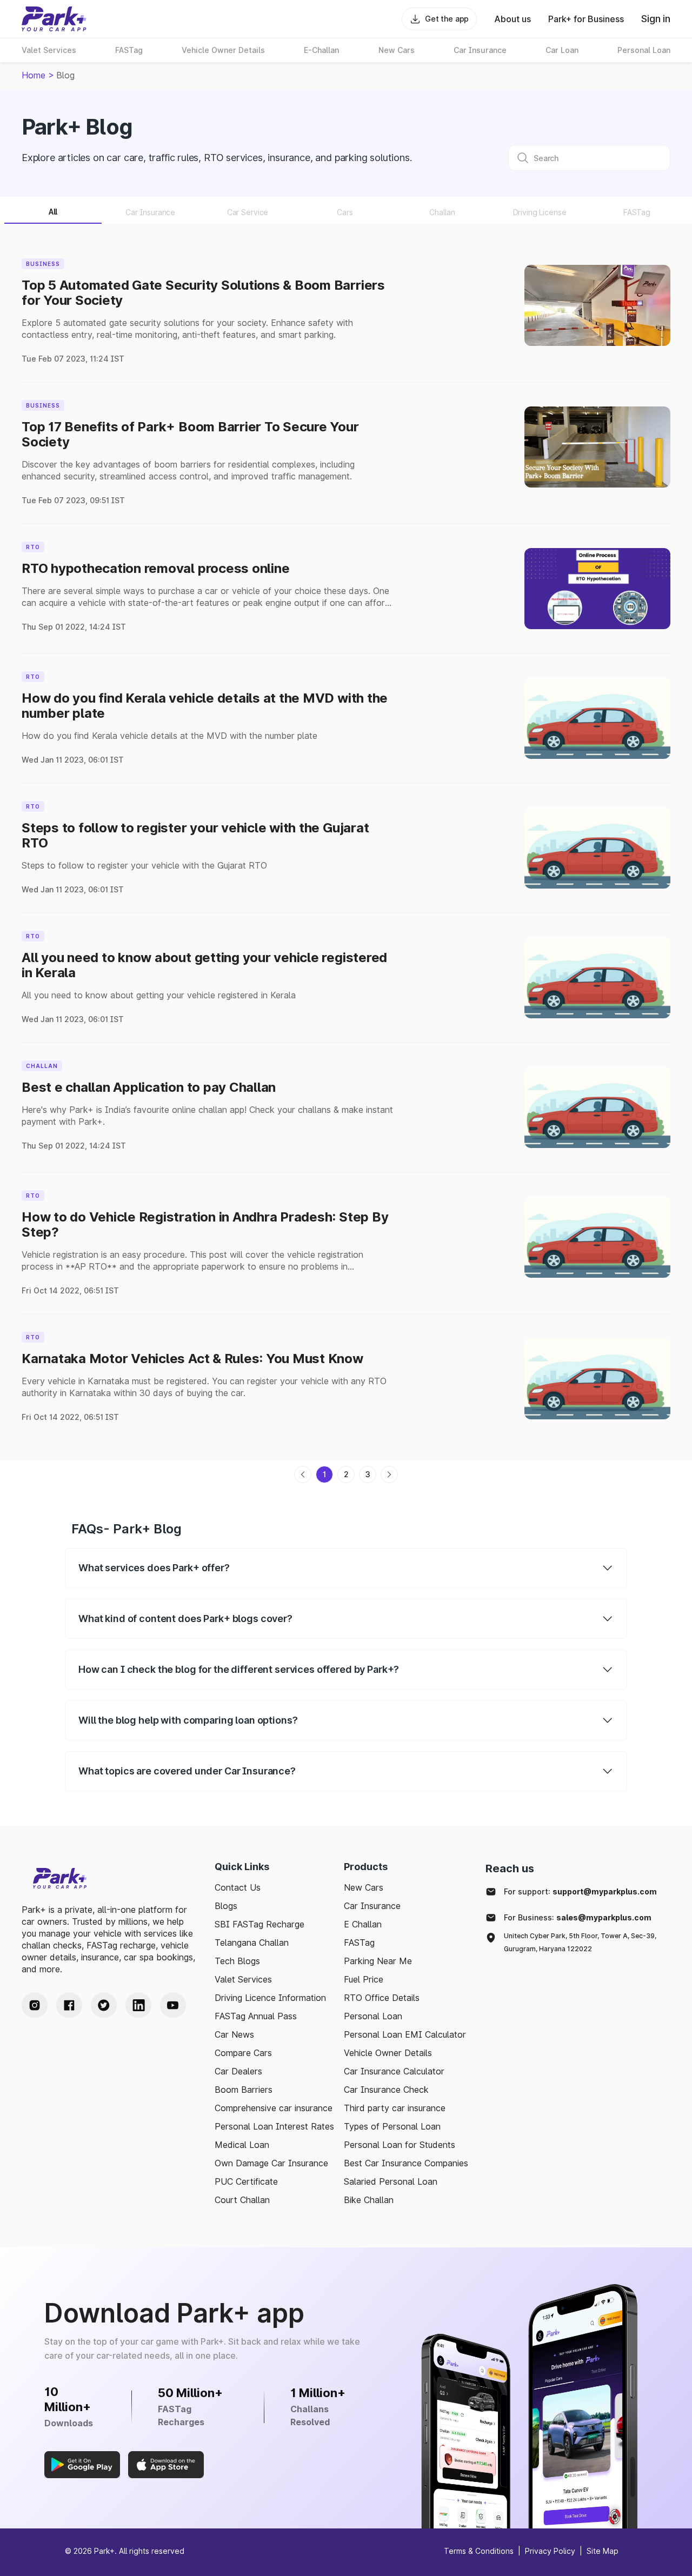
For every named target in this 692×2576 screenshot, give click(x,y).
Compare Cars (243, 2053)
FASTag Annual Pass (256, 2016)
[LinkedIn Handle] (138, 2005)
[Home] (54, 19)
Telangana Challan (252, 1943)
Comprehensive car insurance (274, 2108)
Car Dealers (238, 2071)
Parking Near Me (378, 1961)
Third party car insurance (395, 2108)
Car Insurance (372, 1906)
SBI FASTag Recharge (259, 1924)
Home (34, 75)
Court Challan (242, 2200)
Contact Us (238, 1887)
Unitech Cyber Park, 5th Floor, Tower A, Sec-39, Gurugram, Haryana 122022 (580, 1942)
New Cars (364, 1887)
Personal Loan (373, 2016)
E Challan (363, 1924)
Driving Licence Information (270, 1998)
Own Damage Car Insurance (271, 2163)
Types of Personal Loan (392, 2126)
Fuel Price (364, 1979)
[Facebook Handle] (69, 2005)
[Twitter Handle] (104, 2005)
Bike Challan (369, 2200)
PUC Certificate (246, 2181)
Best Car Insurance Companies (406, 2163)
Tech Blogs (237, 1961)
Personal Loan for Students (400, 2145)
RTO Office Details (382, 1998)
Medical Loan (242, 2145)
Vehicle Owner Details (388, 2053)
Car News (234, 2034)
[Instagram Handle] (35, 2005)
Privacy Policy (550, 2551)
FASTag (359, 1943)
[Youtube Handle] (173, 2005)
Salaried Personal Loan (391, 2181)
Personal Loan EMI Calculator (405, 2034)
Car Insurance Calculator (394, 2071)
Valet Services (243, 1979)
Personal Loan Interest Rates (274, 2126)
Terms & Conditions (479, 2551)
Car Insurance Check (386, 2090)
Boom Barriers (244, 2090)
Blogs (226, 1906)
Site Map (603, 2551)
